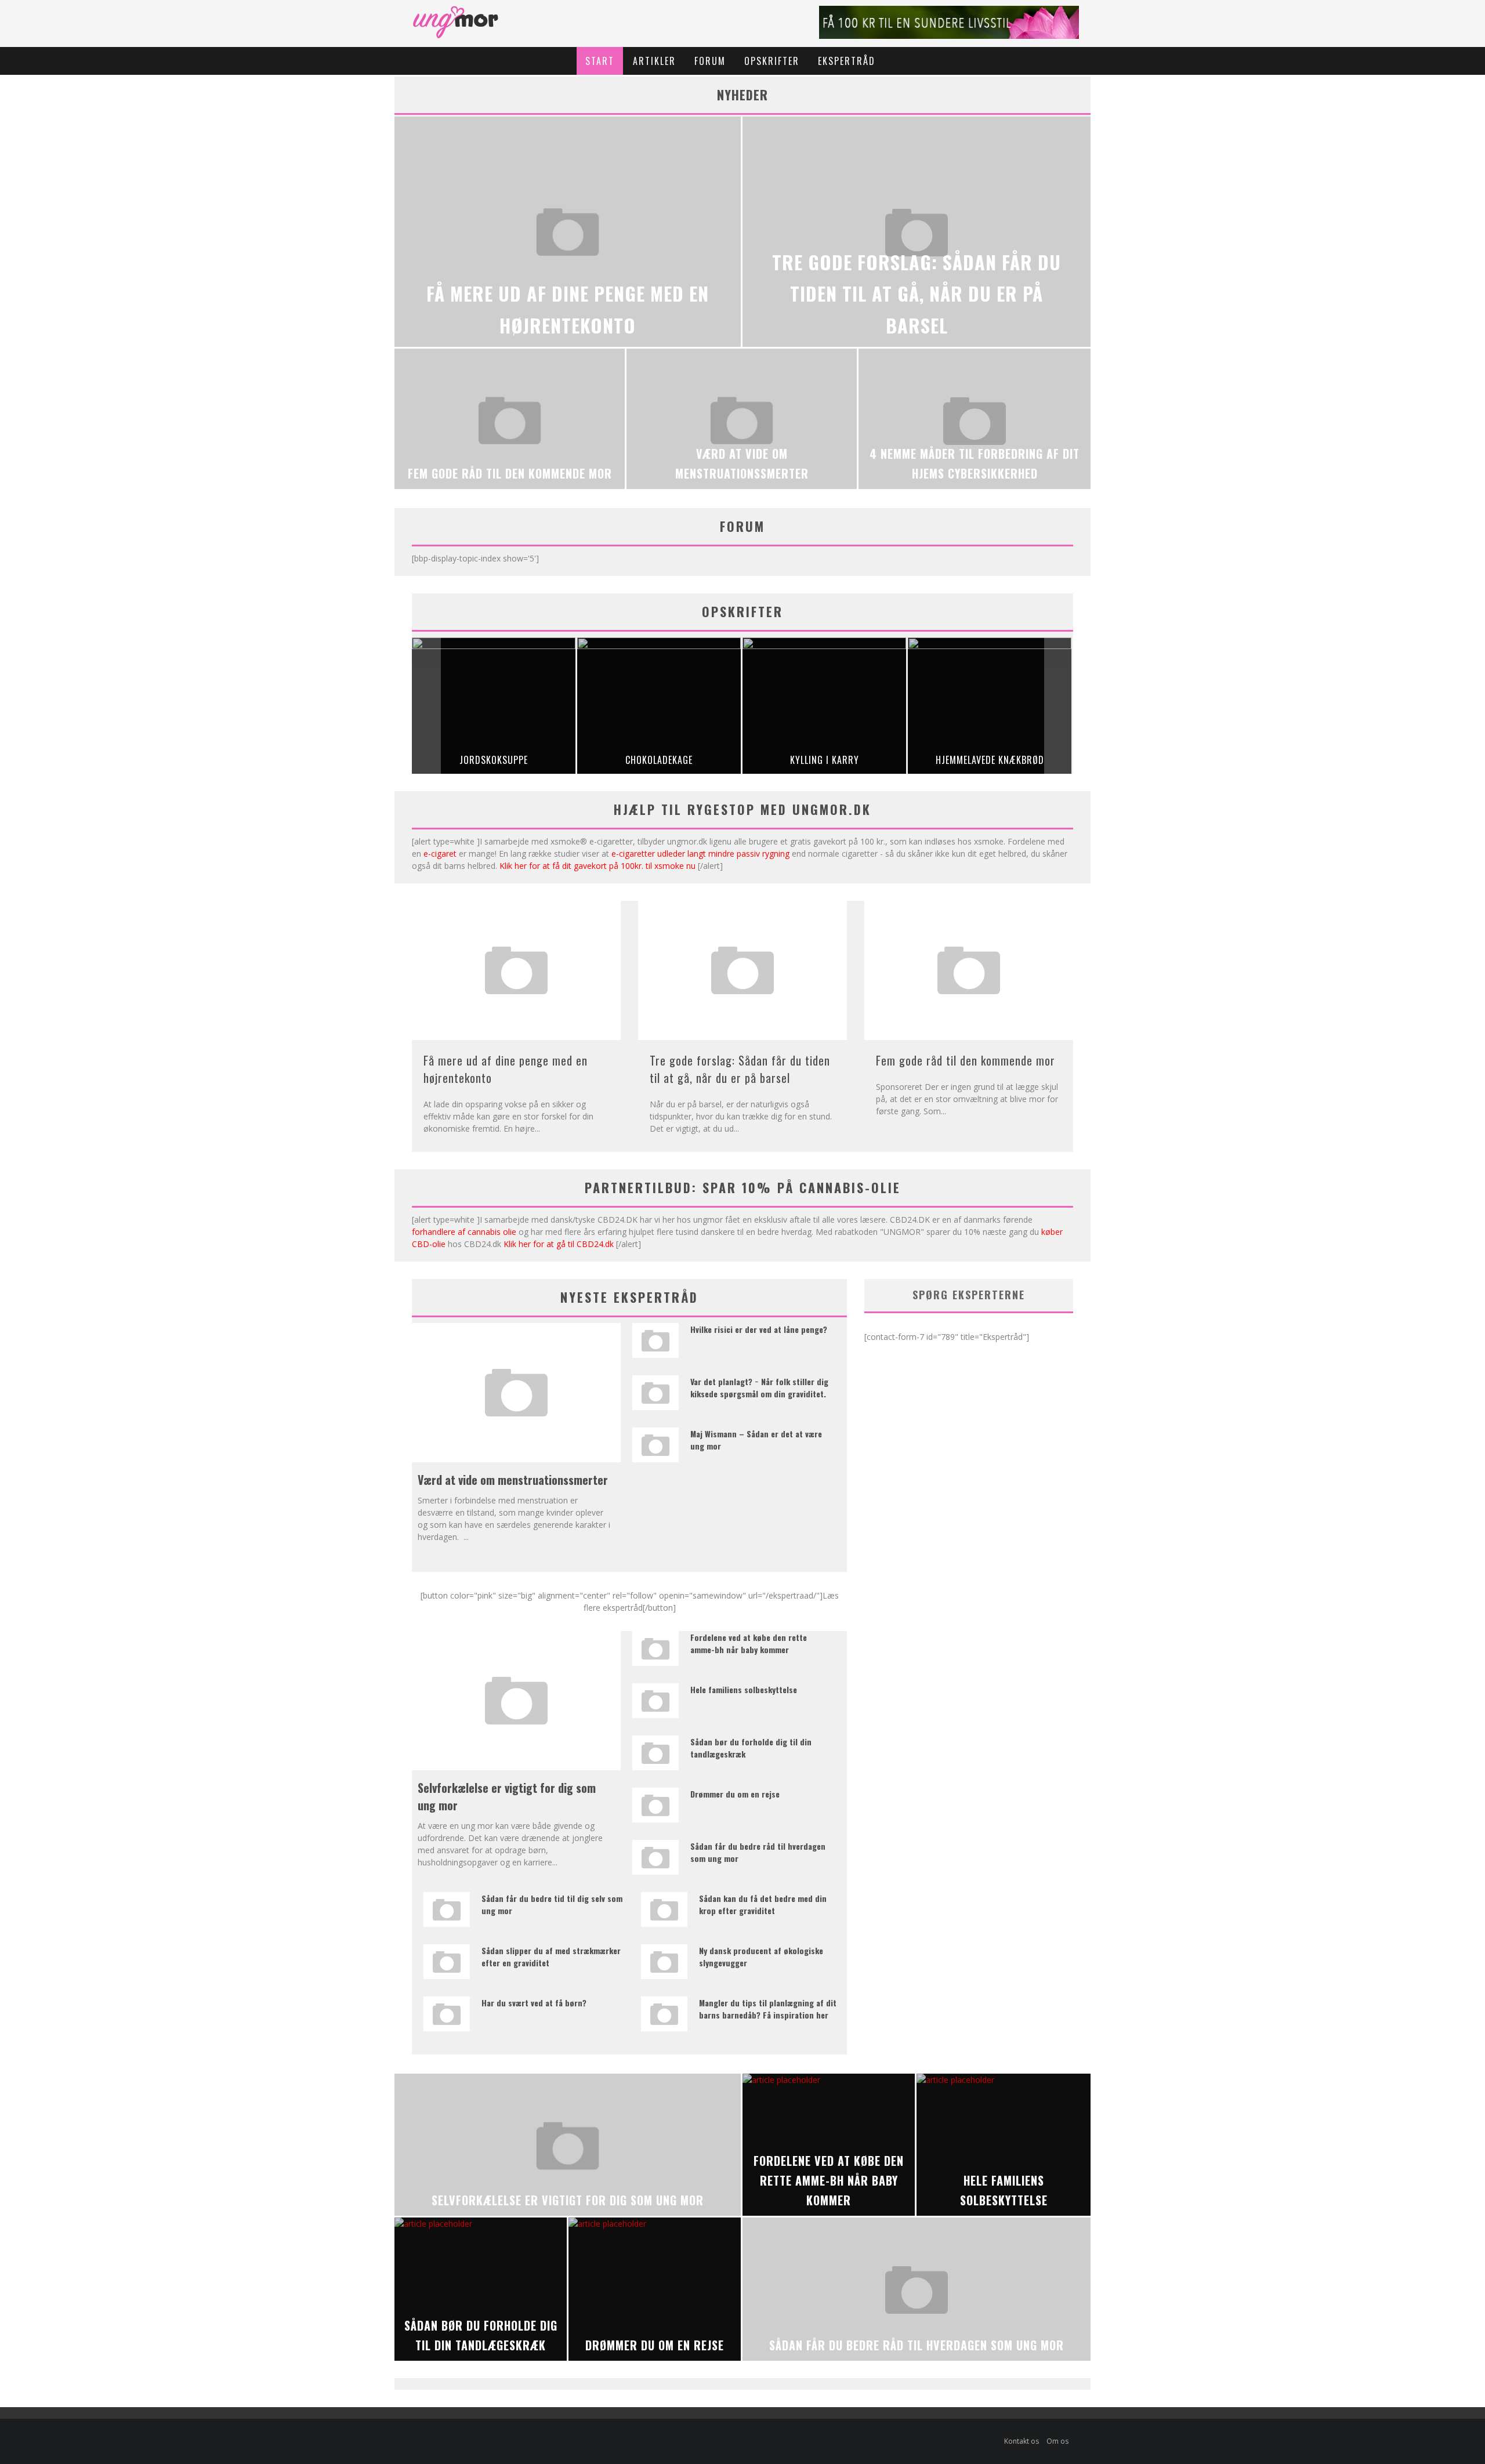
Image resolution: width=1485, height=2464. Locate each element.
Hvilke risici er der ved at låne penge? (759, 1329)
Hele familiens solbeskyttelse (744, 1689)
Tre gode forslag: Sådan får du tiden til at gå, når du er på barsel (740, 1069)
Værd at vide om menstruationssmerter (513, 1480)
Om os (1057, 2441)
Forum (710, 61)
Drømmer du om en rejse (735, 1794)
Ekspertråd (847, 61)
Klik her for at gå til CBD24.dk (559, 1244)
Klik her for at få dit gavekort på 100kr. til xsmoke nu (597, 866)
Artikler (654, 61)
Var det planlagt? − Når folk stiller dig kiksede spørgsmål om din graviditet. (759, 1387)
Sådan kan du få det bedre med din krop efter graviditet (763, 1904)
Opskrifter (772, 61)
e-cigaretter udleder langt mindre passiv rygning (700, 854)
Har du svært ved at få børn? (534, 2003)
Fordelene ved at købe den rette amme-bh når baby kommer (749, 1643)
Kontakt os (1022, 2441)
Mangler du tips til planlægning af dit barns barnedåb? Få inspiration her (768, 2009)
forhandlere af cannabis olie (464, 1232)
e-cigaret (440, 854)
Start (600, 61)
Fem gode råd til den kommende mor (966, 1060)
